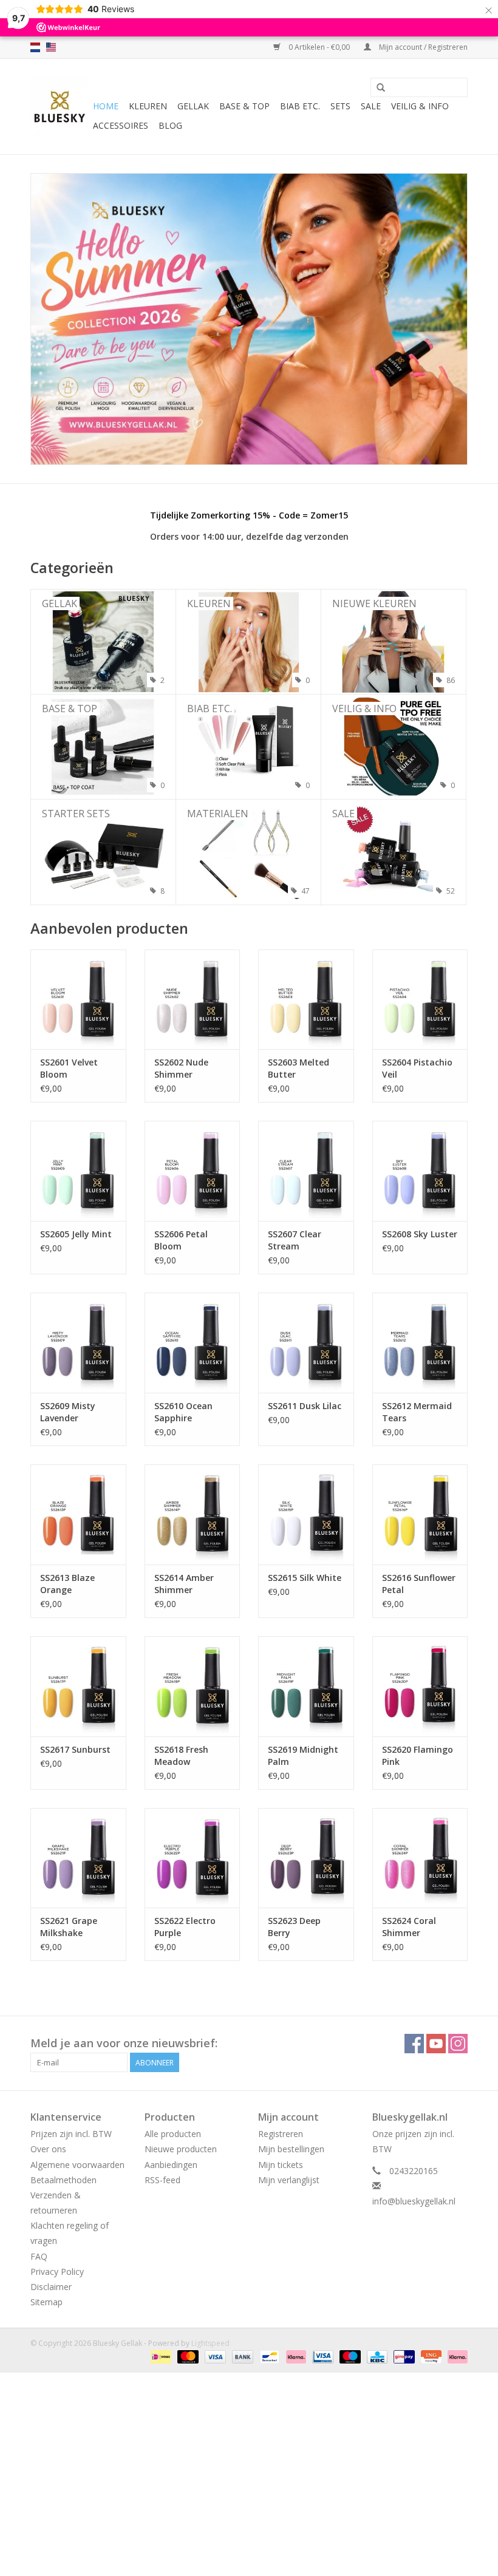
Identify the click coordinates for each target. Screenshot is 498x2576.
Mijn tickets (281, 2165)
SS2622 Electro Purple (185, 1927)
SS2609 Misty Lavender (68, 1412)
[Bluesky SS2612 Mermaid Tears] (420, 1343)
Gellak (193, 106)
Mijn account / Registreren (422, 47)
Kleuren (148, 106)
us (51, 47)
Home (106, 106)
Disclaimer (51, 2287)
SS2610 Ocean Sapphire (183, 1412)
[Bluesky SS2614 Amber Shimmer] (193, 1514)
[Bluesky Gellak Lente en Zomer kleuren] (249, 319)
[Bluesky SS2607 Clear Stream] (306, 1171)
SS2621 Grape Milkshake (69, 1927)
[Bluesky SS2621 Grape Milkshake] (78, 1858)
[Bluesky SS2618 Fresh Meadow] (193, 1686)
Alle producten (173, 2134)
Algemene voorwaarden (77, 2165)
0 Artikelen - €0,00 (319, 47)
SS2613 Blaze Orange (67, 1584)
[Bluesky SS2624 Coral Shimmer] (420, 1858)
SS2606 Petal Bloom (181, 1240)
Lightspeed (210, 2343)
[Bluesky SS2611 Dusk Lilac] (306, 1343)
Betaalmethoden (63, 2180)
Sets (340, 106)
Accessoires (121, 125)
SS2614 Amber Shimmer (184, 1584)
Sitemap (46, 2302)
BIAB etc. (300, 106)
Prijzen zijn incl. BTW (71, 2134)
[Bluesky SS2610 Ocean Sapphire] (193, 1343)
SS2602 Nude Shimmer (181, 1068)
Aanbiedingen (171, 2165)
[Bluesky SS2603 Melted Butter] (306, 1000)
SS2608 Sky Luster (420, 1234)
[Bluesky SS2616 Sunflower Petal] (420, 1514)
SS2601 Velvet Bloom (69, 1068)
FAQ (39, 2256)
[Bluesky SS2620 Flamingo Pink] (420, 1686)
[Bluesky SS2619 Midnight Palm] (306, 1686)
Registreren (281, 2134)
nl (35, 47)
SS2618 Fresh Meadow (181, 1755)
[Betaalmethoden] (160, 2356)
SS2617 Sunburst (75, 1749)
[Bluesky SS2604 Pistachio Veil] (420, 1000)
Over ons (48, 2149)
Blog (170, 125)
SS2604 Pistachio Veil (417, 1068)
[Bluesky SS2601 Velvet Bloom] (78, 1000)
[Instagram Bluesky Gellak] (458, 2044)
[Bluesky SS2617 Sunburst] (78, 1686)
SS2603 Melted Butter (298, 1068)
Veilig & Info (420, 106)
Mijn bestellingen (291, 2149)
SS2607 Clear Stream (295, 1240)
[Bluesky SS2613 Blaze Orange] (78, 1514)
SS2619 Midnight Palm (303, 1755)
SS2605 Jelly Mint (76, 1234)
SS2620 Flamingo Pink (418, 1755)
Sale (371, 106)
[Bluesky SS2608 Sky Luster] (420, 1171)
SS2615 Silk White (305, 1578)
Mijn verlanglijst (289, 2180)
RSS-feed (162, 2180)
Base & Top (244, 106)
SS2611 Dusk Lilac (305, 1406)
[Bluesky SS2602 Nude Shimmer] (193, 1000)
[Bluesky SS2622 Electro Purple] (193, 1858)
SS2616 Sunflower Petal (419, 1584)
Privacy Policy (57, 2272)
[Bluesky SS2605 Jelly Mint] (78, 1171)
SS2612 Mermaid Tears (417, 1412)
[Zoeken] (381, 88)
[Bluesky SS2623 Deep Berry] (306, 1858)
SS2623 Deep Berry (294, 1927)
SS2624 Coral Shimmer (409, 1927)
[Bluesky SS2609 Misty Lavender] (78, 1343)
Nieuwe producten (181, 2149)
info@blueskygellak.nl (414, 2201)
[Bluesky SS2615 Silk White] (306, 1514)
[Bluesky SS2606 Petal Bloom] (193, 1171)
